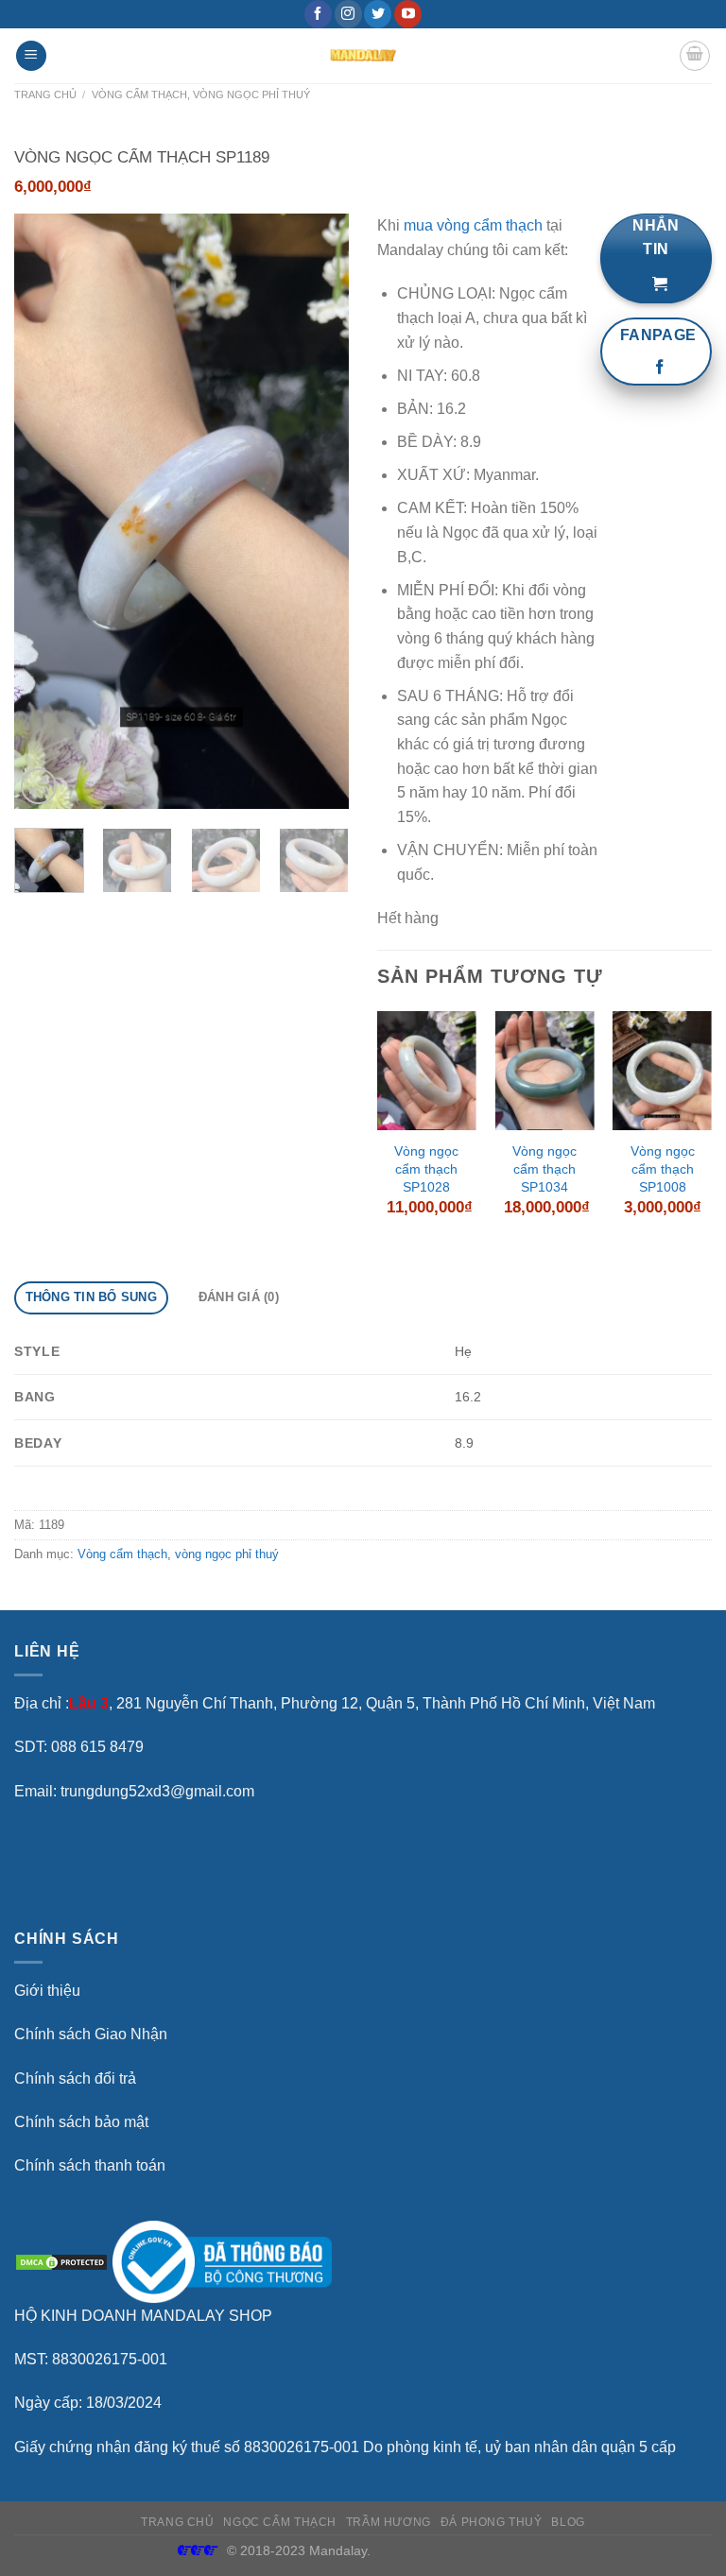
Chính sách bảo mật (81, 2122)
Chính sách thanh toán (90, 2165)
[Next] (319, 511)
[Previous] (44, 511)
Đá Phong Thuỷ (492, 2522)
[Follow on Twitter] (378, 14)
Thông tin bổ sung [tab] (91, 1297)
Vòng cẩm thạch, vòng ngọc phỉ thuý (201, 94)
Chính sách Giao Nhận (91, 2034)
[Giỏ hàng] (695, 56)
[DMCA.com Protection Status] (61, 2261)
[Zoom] (39, 787)
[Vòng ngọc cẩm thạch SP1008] (662, 1071)
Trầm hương (389, 2522)
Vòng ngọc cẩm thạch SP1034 (544, 1168)
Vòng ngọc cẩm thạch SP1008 (663, 1168)
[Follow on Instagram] (348, 14)
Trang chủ (45, 94)
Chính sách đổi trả (75, 2078)
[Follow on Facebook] (318, 14)
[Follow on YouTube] (408, 14)
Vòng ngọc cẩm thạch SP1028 (426, 1168)
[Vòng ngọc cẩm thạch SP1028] (427, 1071)
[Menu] (31, 56)
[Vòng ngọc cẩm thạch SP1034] (544, 1071)
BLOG (568, 2522)
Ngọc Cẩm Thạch (280, 2522)
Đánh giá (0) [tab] (239, 1297)
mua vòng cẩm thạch (473, 225)
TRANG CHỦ (178, 2522)
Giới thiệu (47, 1991)
